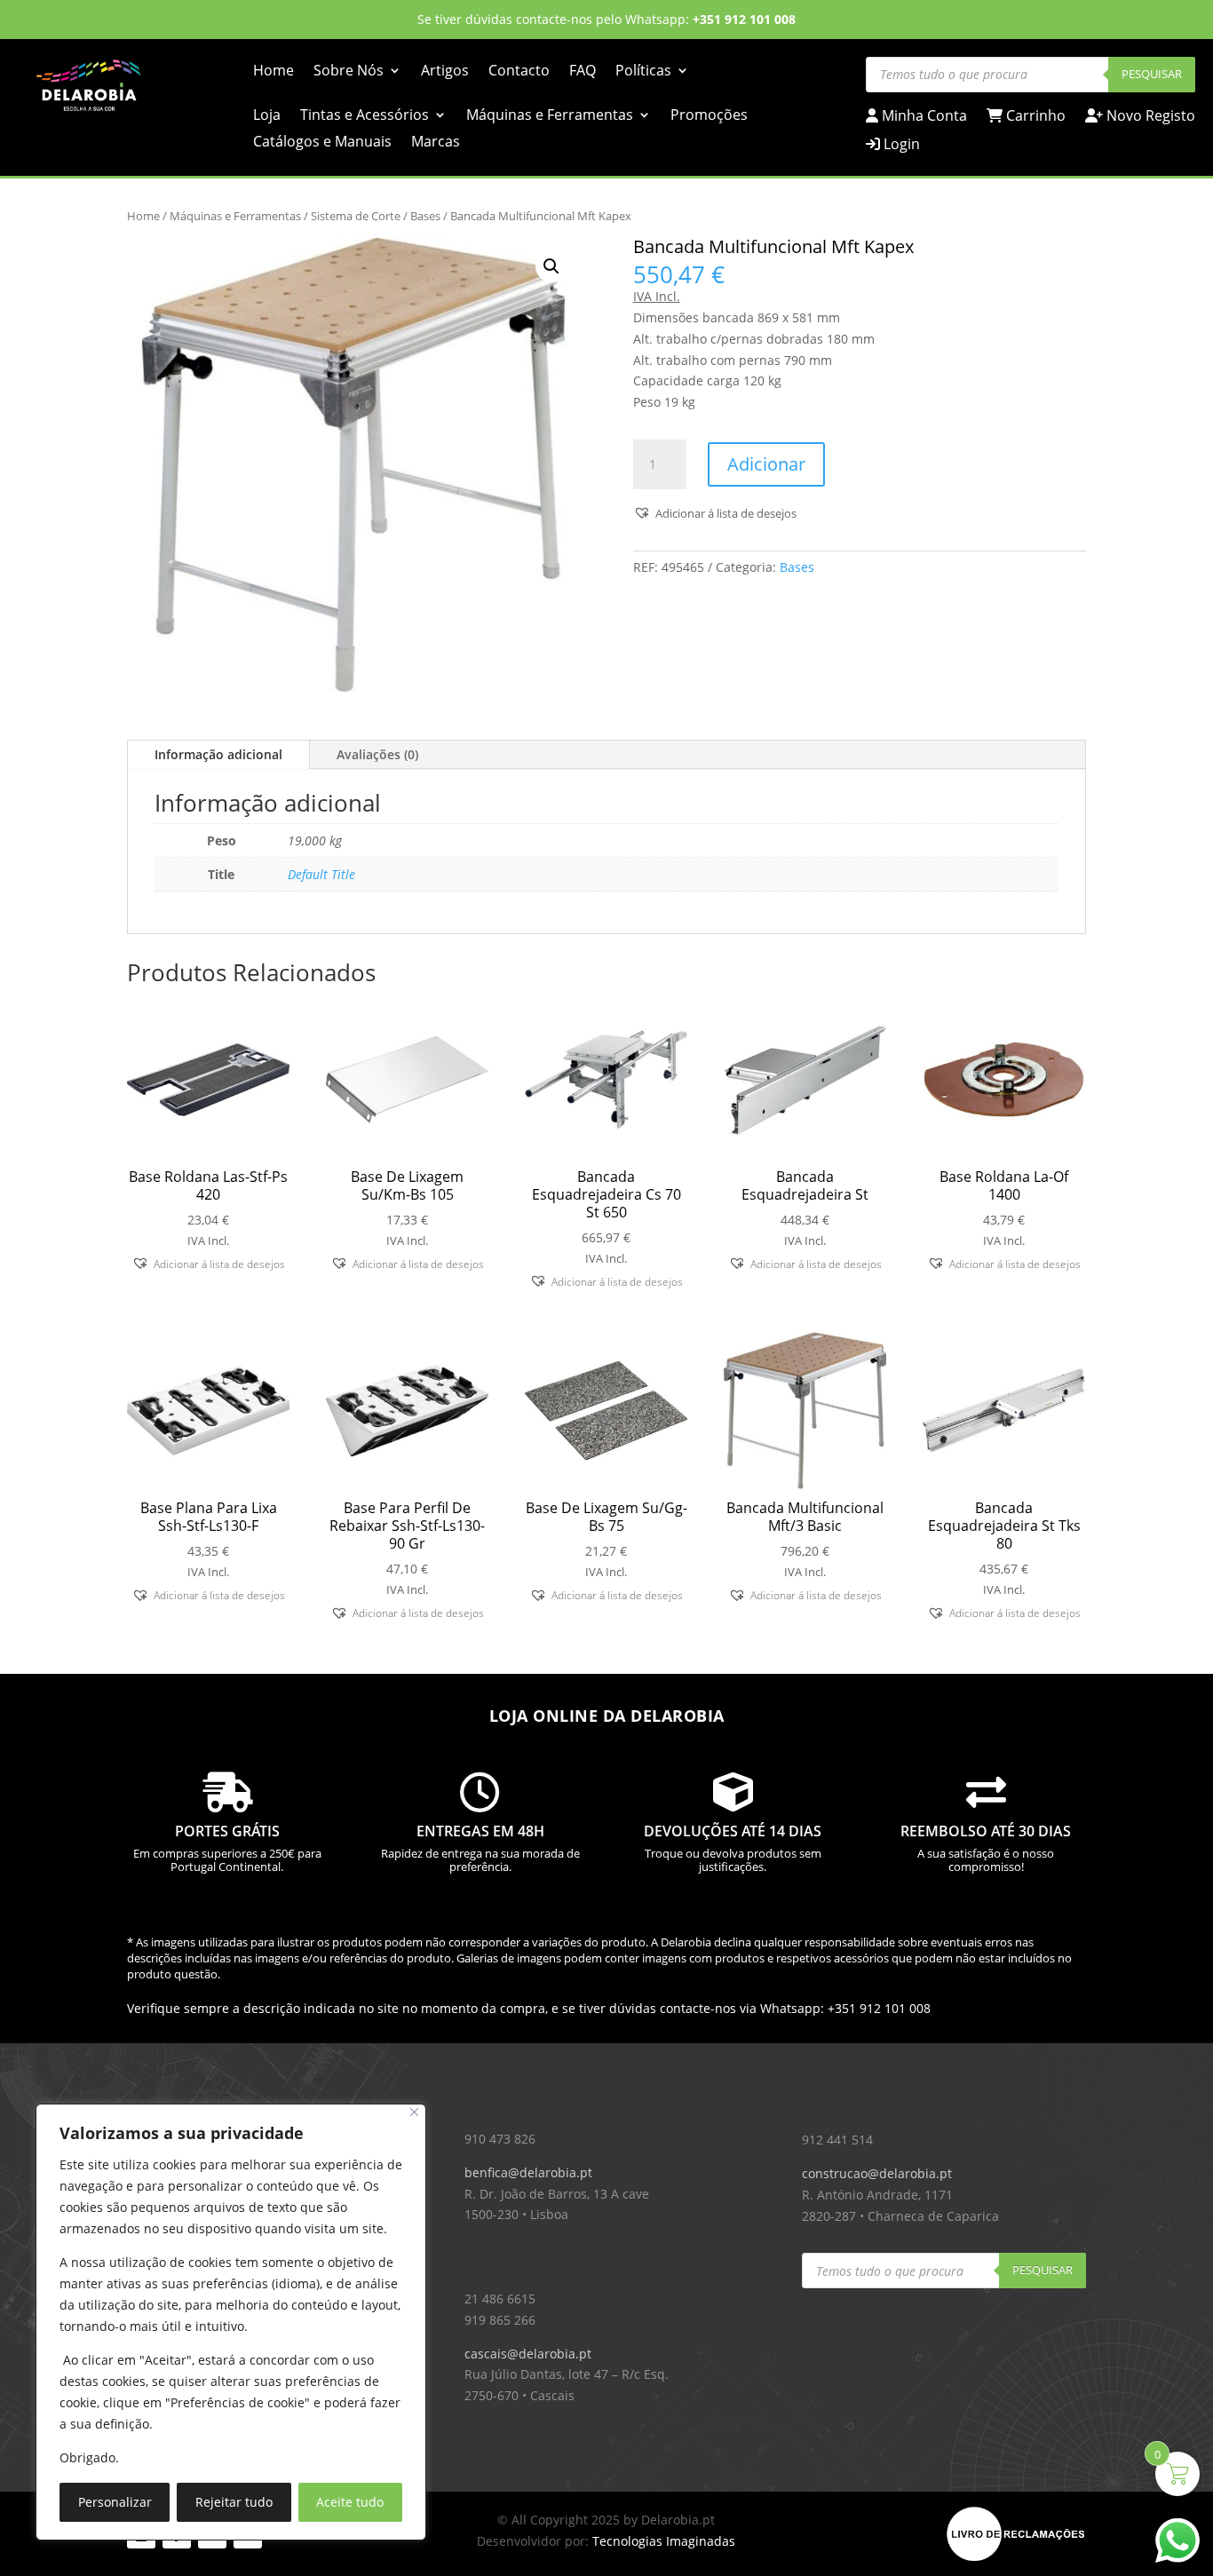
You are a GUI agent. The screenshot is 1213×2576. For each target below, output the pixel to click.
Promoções (709, 116)
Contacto (519, 72)
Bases (425, 216)
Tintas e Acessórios (365, 116)
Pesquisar (1152, 74)
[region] (231, 2322)
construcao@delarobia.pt (877, 2173)
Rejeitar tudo (234, 2502)
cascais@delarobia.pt (528, 2354)
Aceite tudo (350, 2502)
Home (274, 72)
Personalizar (115, 2502)
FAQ (583, 72)
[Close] (414, 2112)
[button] (551, 266)
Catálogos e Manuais (322, 143)
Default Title (321, 874)
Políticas (643, 72)
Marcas (436, 143)
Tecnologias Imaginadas (664, 2541)
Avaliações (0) (377, 754)
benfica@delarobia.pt (528, 2172)
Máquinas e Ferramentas (550, 116)
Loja (267, 116)
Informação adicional (218, 754)
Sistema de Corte (356, 216)
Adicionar (766, 464)
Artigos (445, 72)
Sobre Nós (349, 72)
